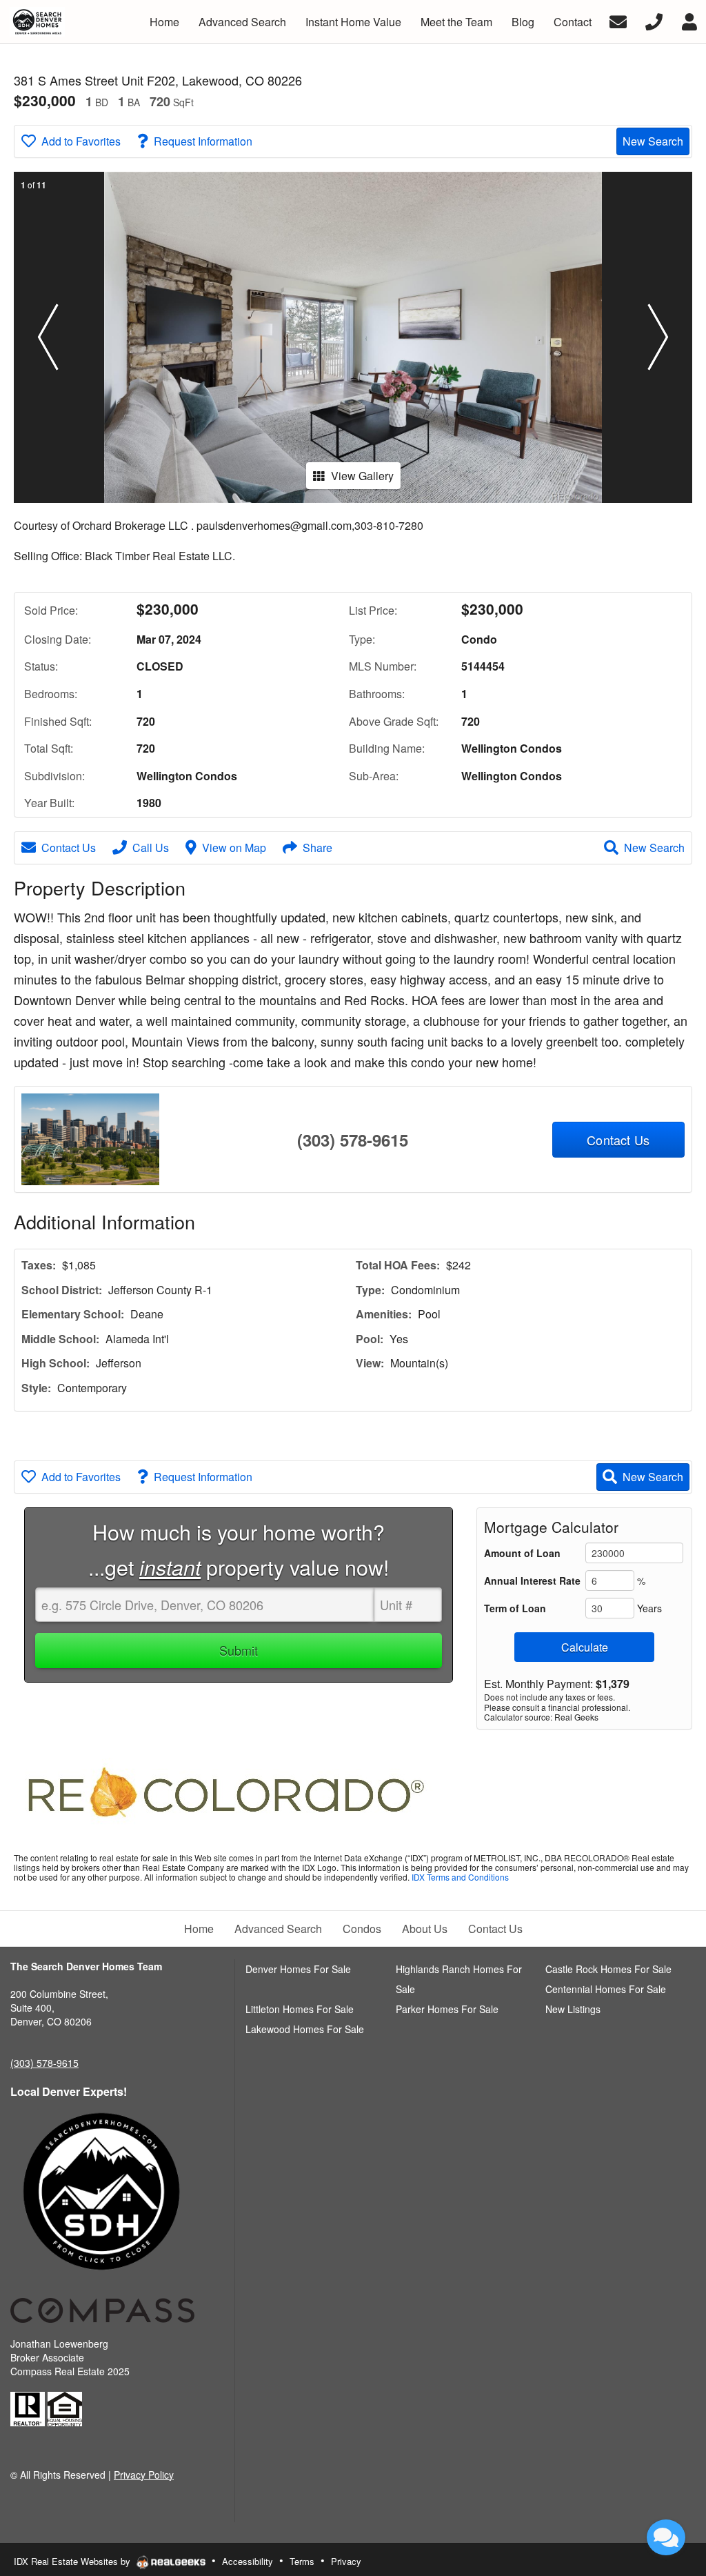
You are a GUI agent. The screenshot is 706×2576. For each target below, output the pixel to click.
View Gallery (362, 476)
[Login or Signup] (689, 20)
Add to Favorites (81, 141)
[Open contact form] (618, 20)
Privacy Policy (144, 2475)
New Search (653, 141)
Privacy (346, 2561)
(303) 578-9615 (353, 1140)
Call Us (151, 848)
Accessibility (248, 2561)
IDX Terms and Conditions (460, 1877)
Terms (302, 2561)
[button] (48, 337)
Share (317, 848)
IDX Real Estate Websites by (73, 2561)
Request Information (203, 141)
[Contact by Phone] (654, 20)
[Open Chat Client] (666, 2537)
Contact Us (69, 848)
